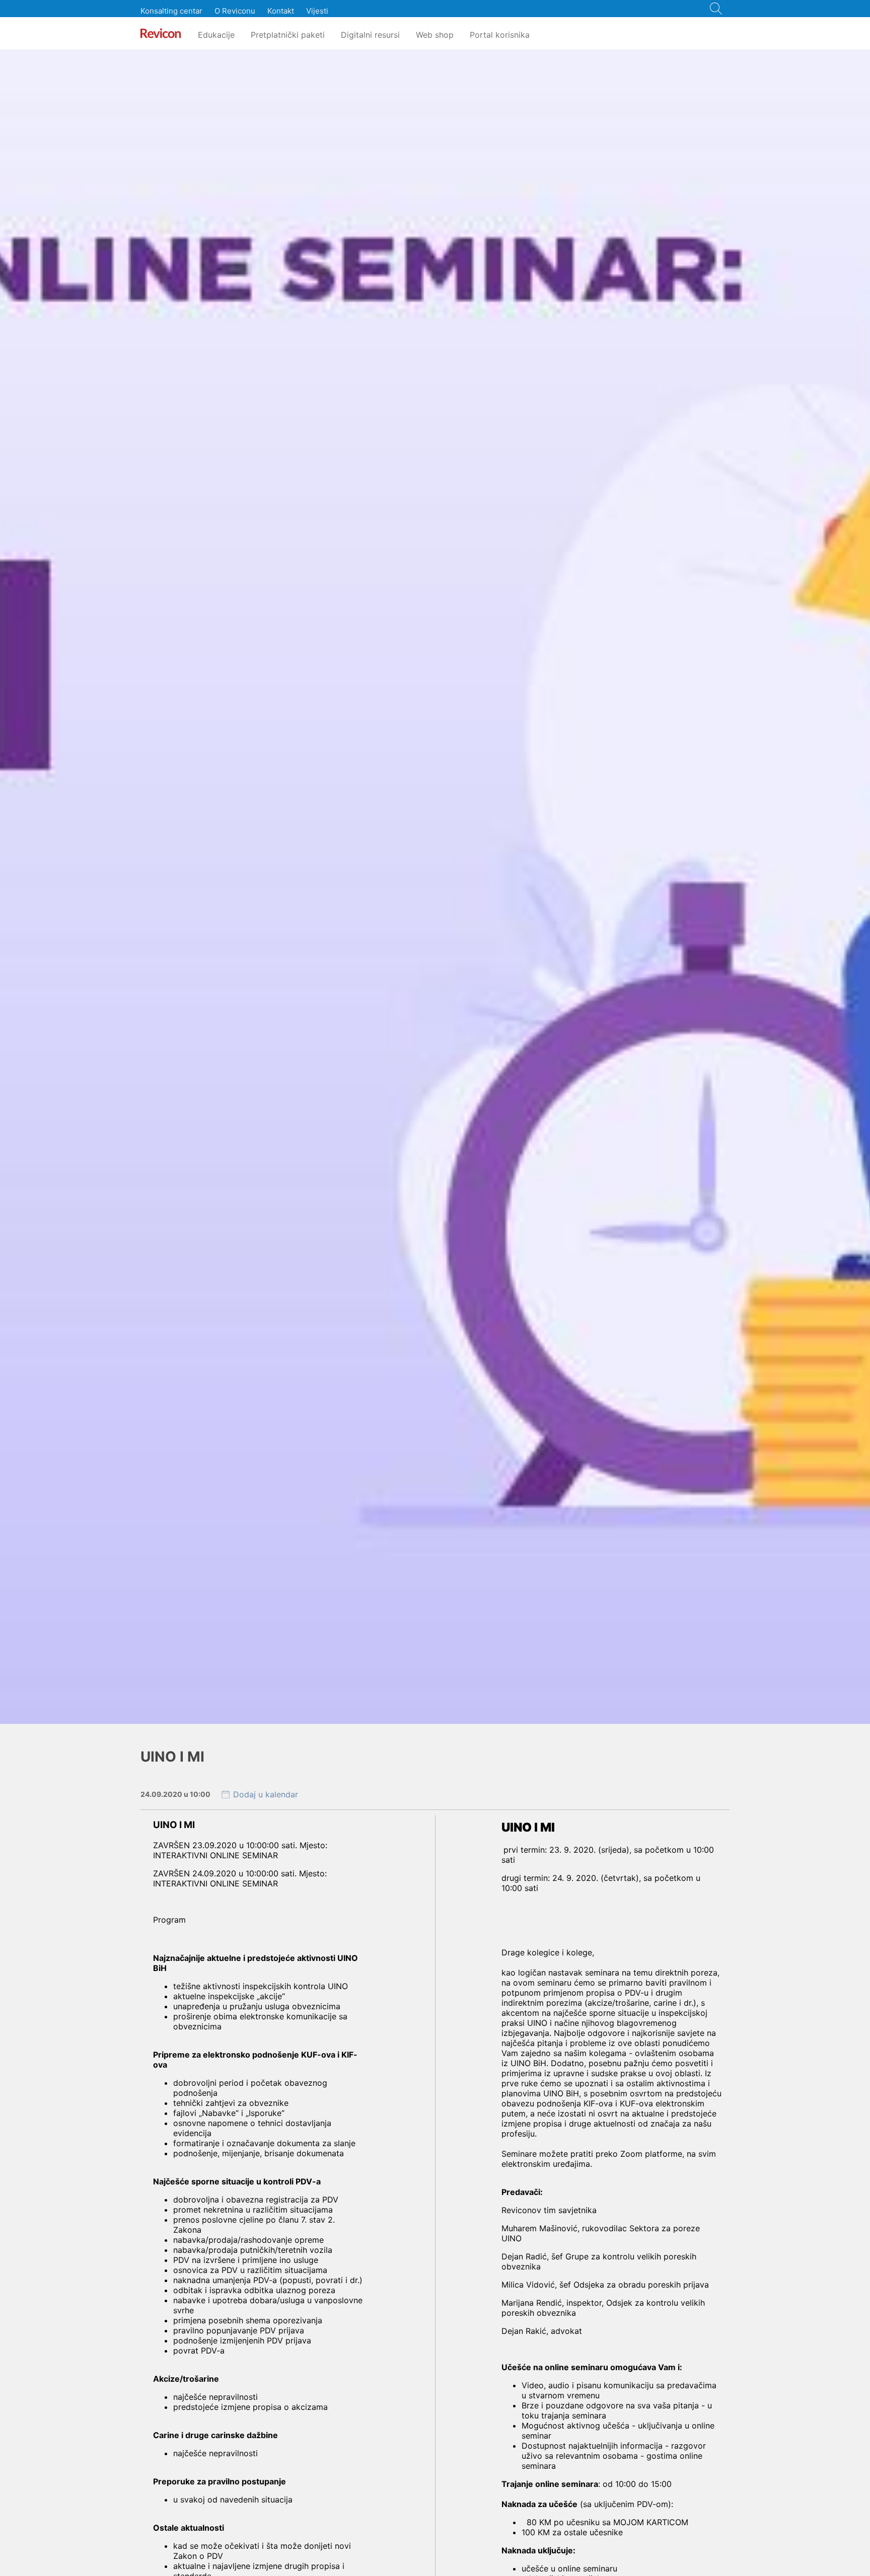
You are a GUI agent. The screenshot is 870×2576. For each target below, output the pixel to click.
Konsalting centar (171, 11)
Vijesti (317, 11)
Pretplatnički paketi (288, 35)
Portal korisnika (500, 35)
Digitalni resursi (370, 35)
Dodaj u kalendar (266, 1794)
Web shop (435, 35)
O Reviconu (235, 11)
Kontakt (281, 11)
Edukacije (216, 35)
